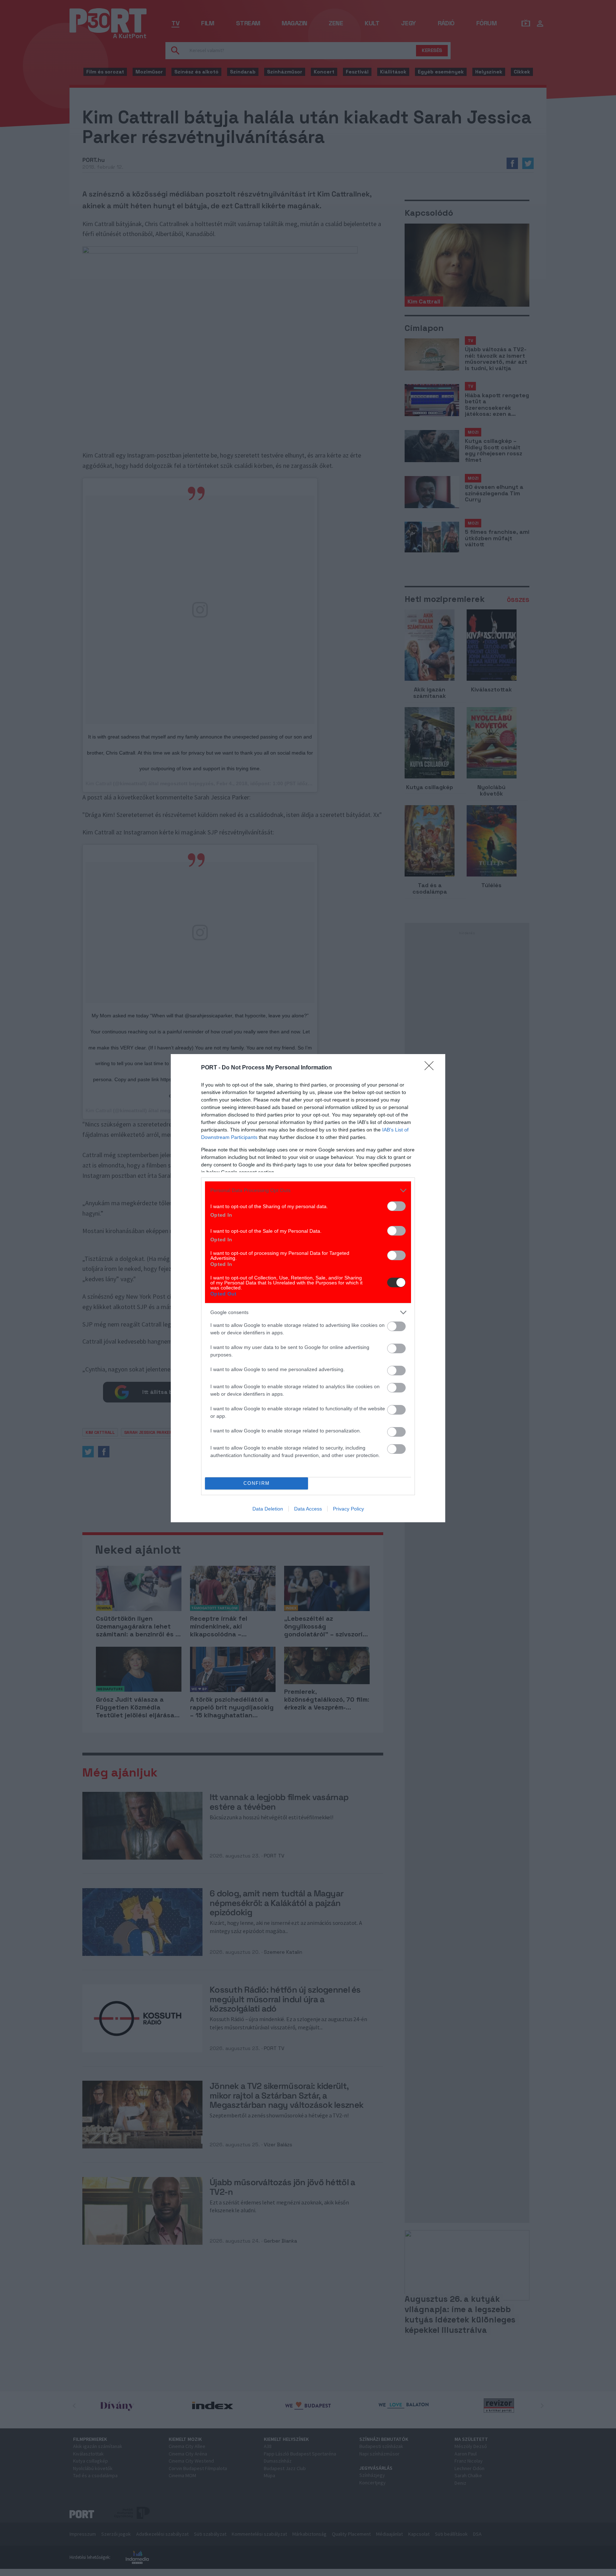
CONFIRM (257, 1483)
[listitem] (308, 1190)
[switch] (396, 1206)
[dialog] (308, 1288)
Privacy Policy (348, 1509)
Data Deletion (268, 1509)
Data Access (308, 1509)
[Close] (431, 1068)
